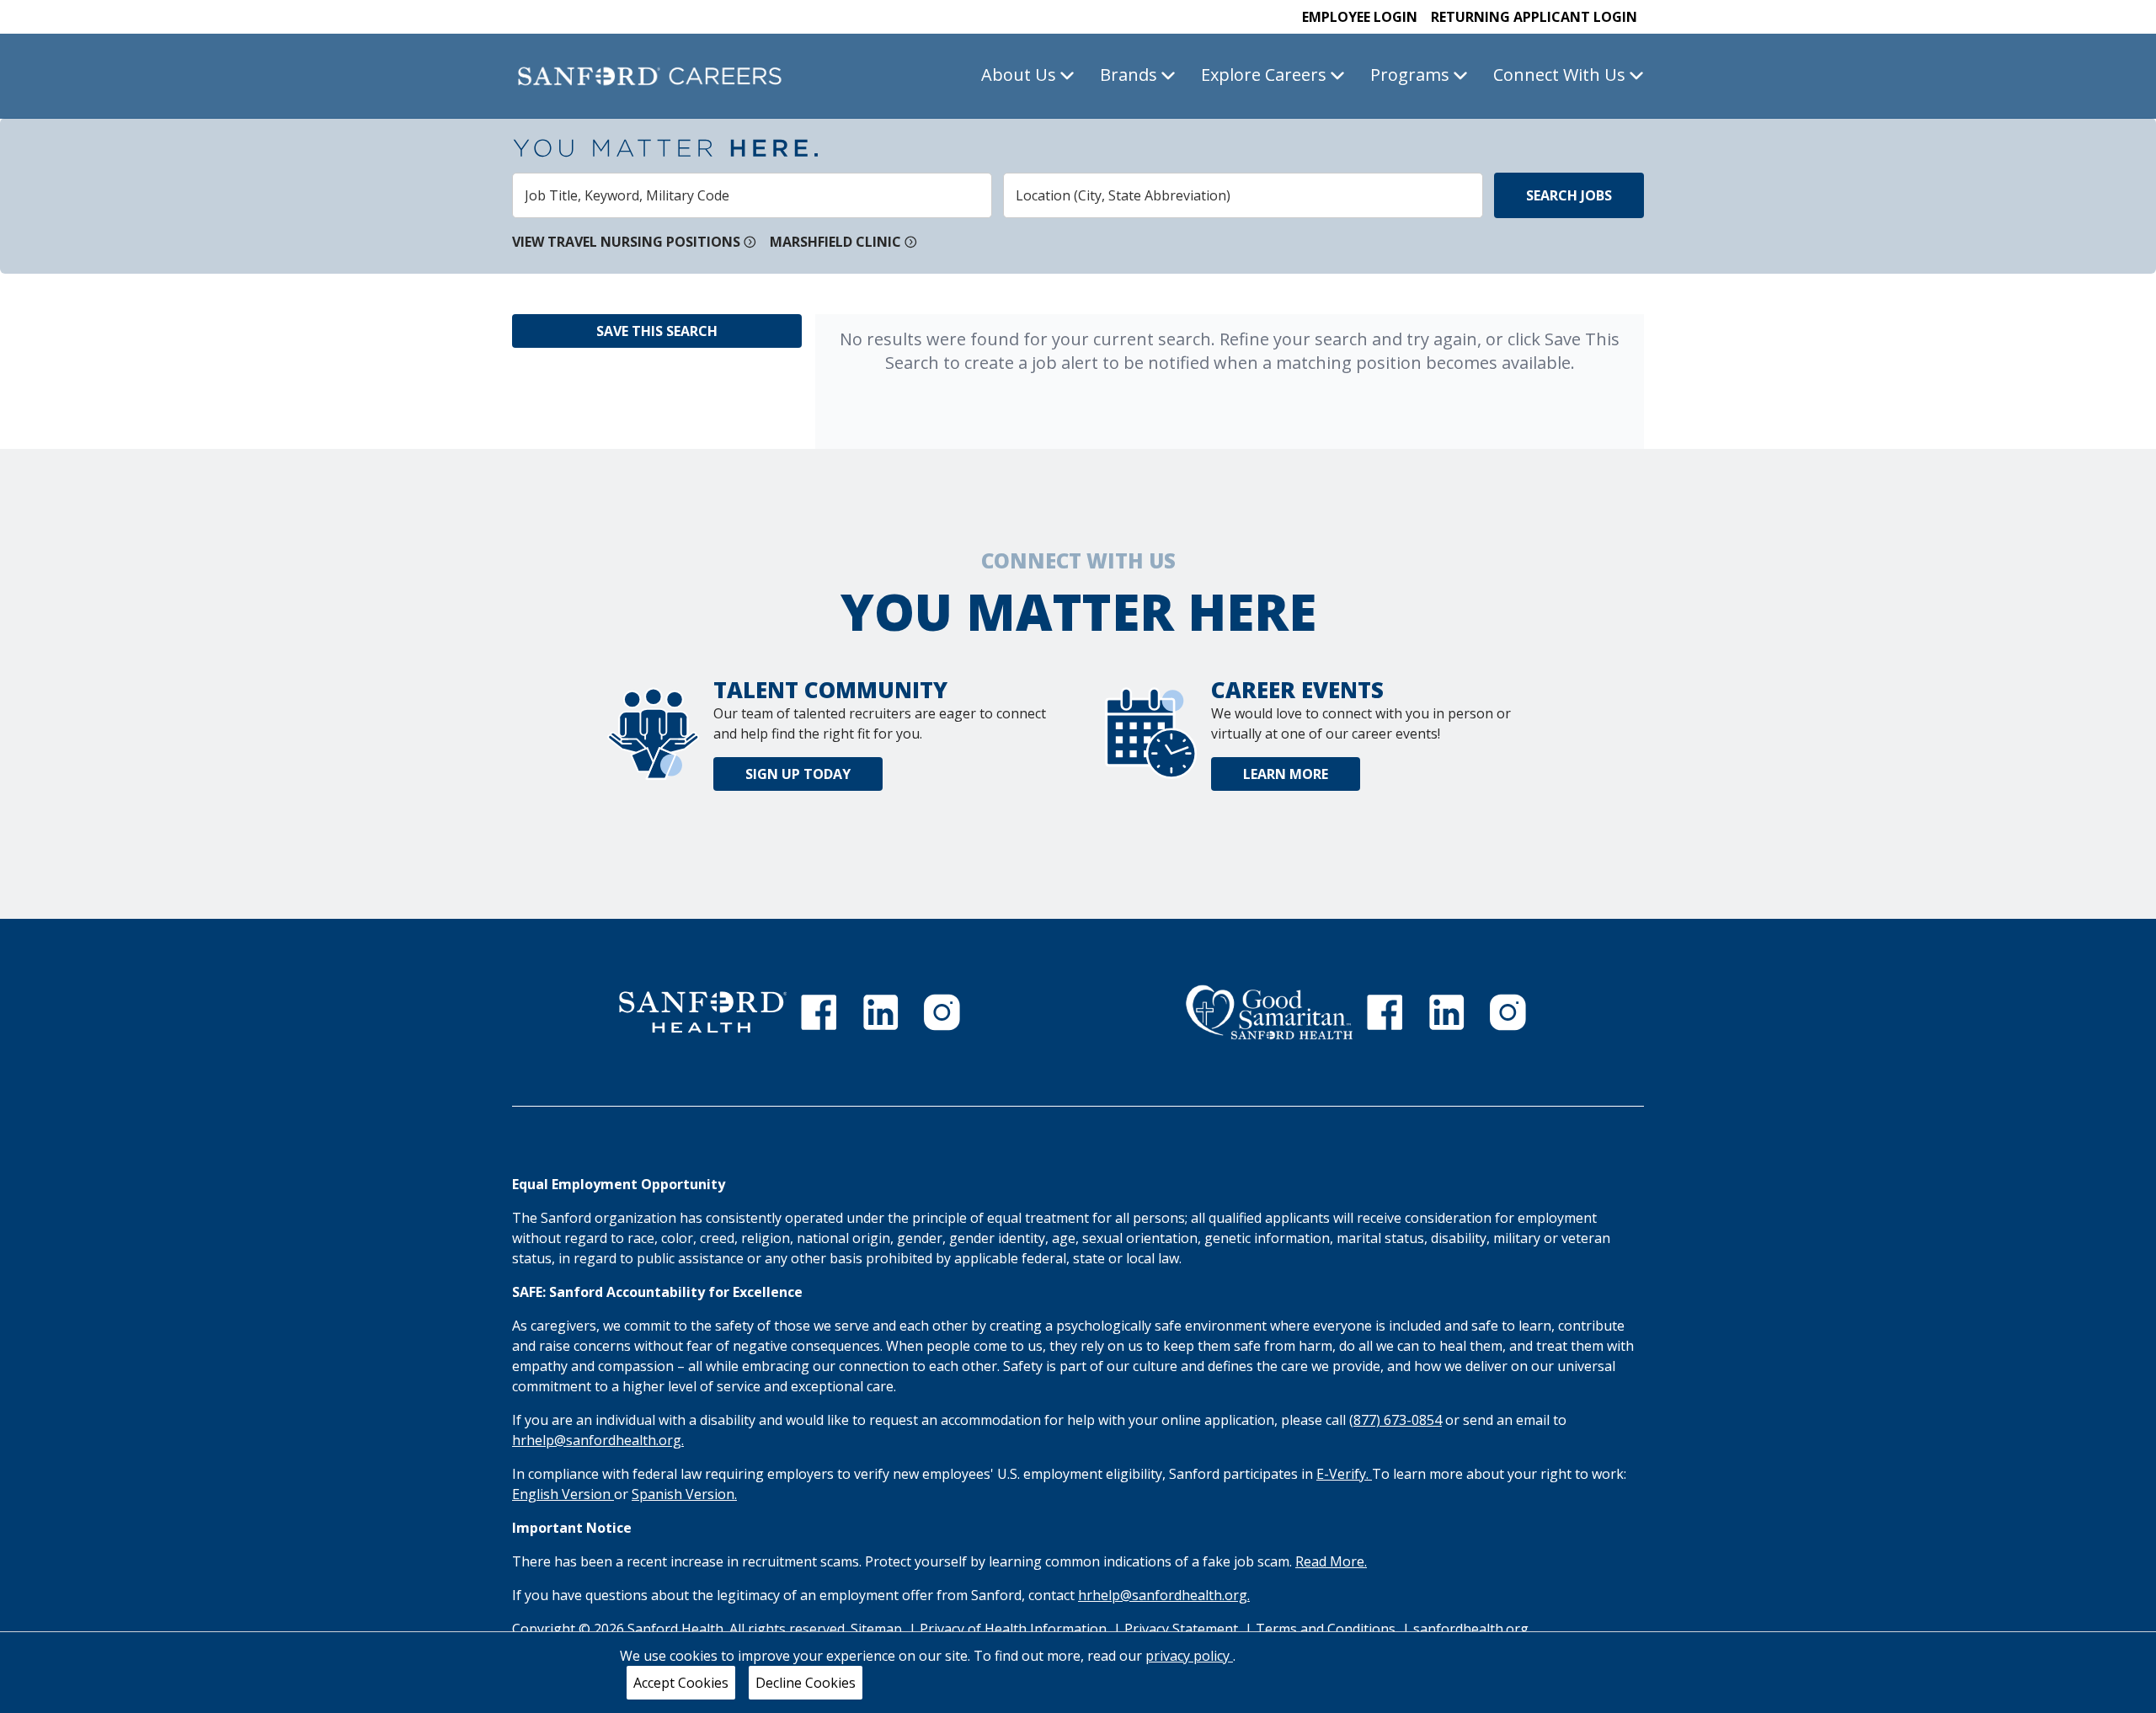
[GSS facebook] (1385, 1012)
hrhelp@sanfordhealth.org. (598, 1440)
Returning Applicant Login (1534, 17)
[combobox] (752, 195)
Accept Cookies (681, 1683)
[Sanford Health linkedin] (881, 1012)
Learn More (1286, 774)
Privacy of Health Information (1015, 1629)
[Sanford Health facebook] (819, 1012)
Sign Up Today (798, 774)
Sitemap (876, 1629)
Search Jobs (1569, 195)
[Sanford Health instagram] (942, 1012)
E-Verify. (1344, 1474)
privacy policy (1189, 1656)
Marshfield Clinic (835, 242)
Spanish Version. (684, 1494)
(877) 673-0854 (1396, 1420)
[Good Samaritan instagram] (1508, 1012)
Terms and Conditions (1327, 1629)
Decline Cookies (806, 1683)
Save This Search (657, 331)
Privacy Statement (1183, 1629)
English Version (563, 1494)
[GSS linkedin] (1447, 1012)
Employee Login (1360, 17)
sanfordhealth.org (1471, 1629)
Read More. (1331, 1561)
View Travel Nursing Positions (626, 242)
